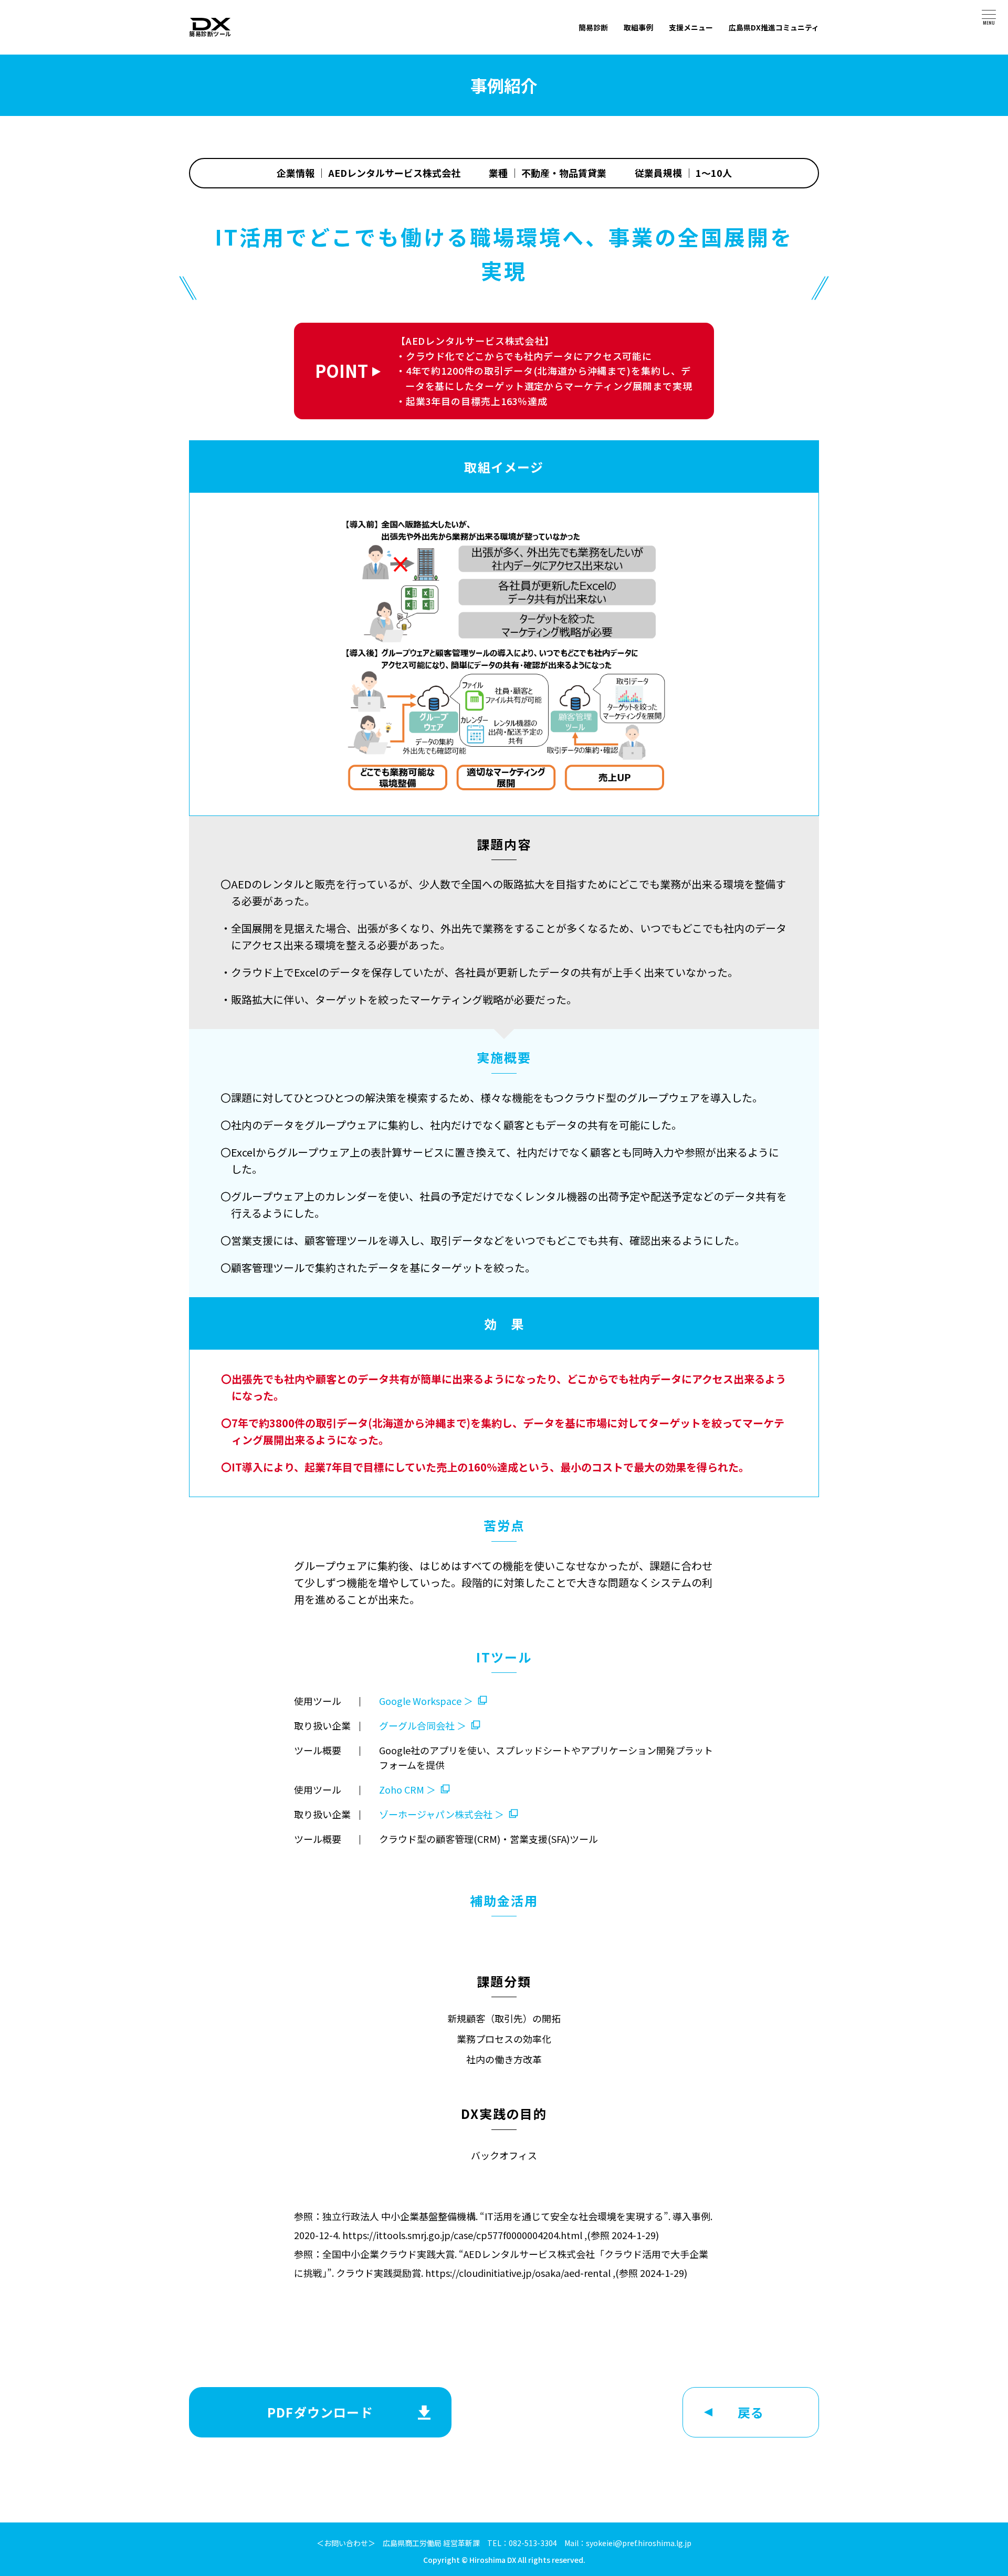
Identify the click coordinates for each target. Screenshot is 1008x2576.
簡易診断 (593, 27)
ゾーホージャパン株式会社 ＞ (442, 1814)
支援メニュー (691, 27)
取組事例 (638, 27)
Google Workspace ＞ (426, 1701)
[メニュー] (989, 14)
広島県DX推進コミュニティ (774, 27)
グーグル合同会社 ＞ (423, 1725)
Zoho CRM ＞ (407, 1789)
